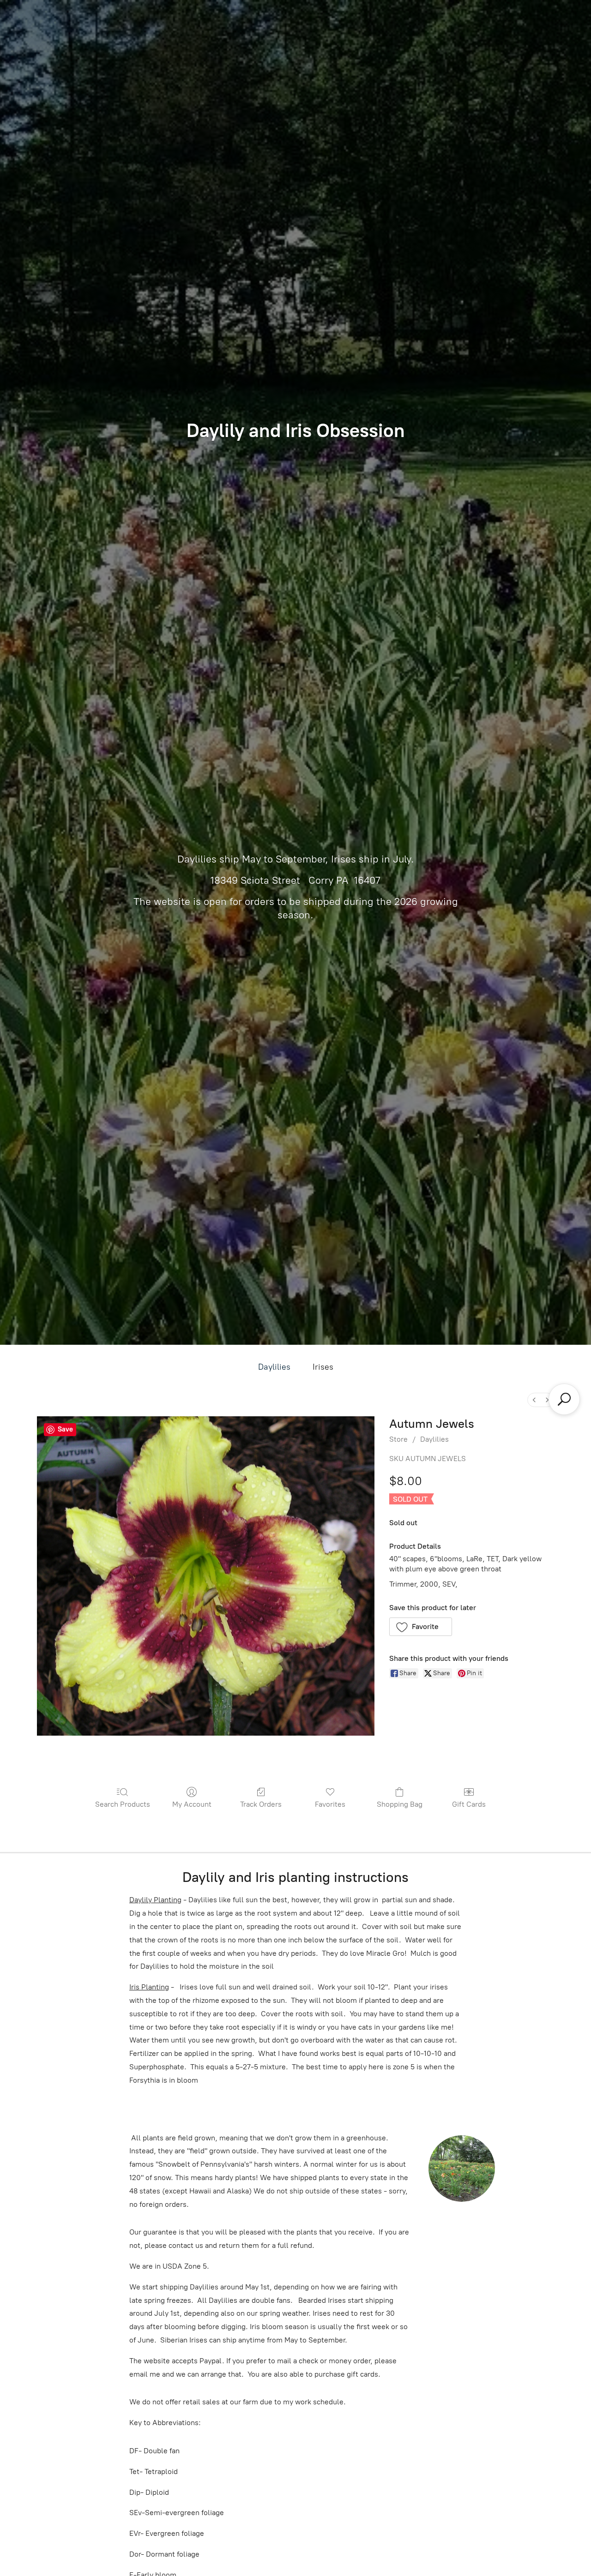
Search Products (123, 1804)
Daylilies (274, 1367)
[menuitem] (534, 1400)
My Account (192, 1804)
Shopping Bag (400, 1804)
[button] (421, 1627)
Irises (323, 1367)
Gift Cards (469, 1804)
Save (65, 1429)
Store (398, 1439)
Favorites (330, 1804)
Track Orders (261, 1804)
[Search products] (564, 1399)
